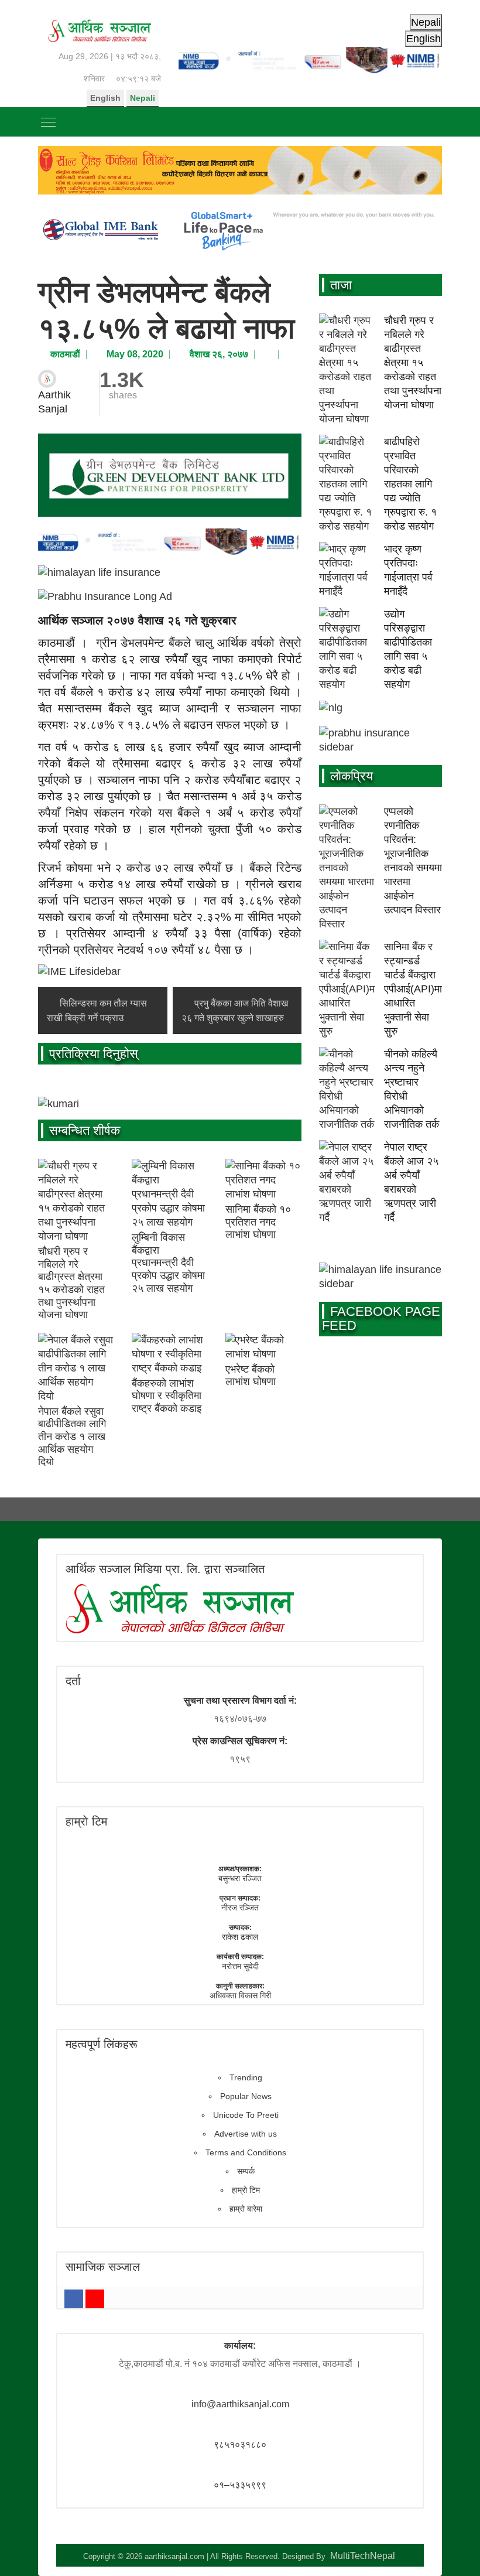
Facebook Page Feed (381, 1318)
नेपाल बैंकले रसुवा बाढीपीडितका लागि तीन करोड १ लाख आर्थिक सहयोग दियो (72, 1437)
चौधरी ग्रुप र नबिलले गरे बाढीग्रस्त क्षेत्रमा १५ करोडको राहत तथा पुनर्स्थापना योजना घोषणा (71, 1283)
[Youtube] (95, 2299)
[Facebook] (74, 2299)
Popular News (246, 2096)
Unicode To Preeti (246, 2115)
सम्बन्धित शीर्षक (85, 1130)
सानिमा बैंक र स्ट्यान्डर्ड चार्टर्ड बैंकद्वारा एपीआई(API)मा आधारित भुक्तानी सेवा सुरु (413, 989)
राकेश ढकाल (240, 1937)
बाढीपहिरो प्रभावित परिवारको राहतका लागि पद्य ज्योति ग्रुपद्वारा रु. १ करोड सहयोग (410, 484)
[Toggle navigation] (48, 122)
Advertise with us (246, 2134)
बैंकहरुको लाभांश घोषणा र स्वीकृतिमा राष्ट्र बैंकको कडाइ (167, 1396)
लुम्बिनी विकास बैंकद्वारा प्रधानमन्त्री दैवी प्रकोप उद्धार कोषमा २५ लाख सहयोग (168, 1263)
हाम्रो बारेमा (246, 2209)
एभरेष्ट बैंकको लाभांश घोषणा (251, 1376)
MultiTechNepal (363, 2556)
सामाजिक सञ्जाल (103, 2267)
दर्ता (73, 1681)
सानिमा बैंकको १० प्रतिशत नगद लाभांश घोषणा (258, 1222)
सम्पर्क (246, 2171)
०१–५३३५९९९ (240, 2485)
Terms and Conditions (246, 2152)
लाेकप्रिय (352, 776)
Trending (246, 2077)
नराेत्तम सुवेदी (240, 1966)
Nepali (143, 98)
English (105, 98)
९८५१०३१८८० (240, 2444)
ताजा (341, 285)
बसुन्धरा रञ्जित (240, 1878)
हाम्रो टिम (246, 2190)
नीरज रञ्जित (240, 1908)
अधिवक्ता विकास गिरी (240, 1995)
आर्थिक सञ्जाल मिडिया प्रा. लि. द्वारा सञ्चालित (165, 1569)
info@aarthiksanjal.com (240, 2404)
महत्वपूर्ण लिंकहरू (102, 2044)
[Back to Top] (454, 2550)
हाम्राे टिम (86, 1821)
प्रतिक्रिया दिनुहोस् (94, 1054)
